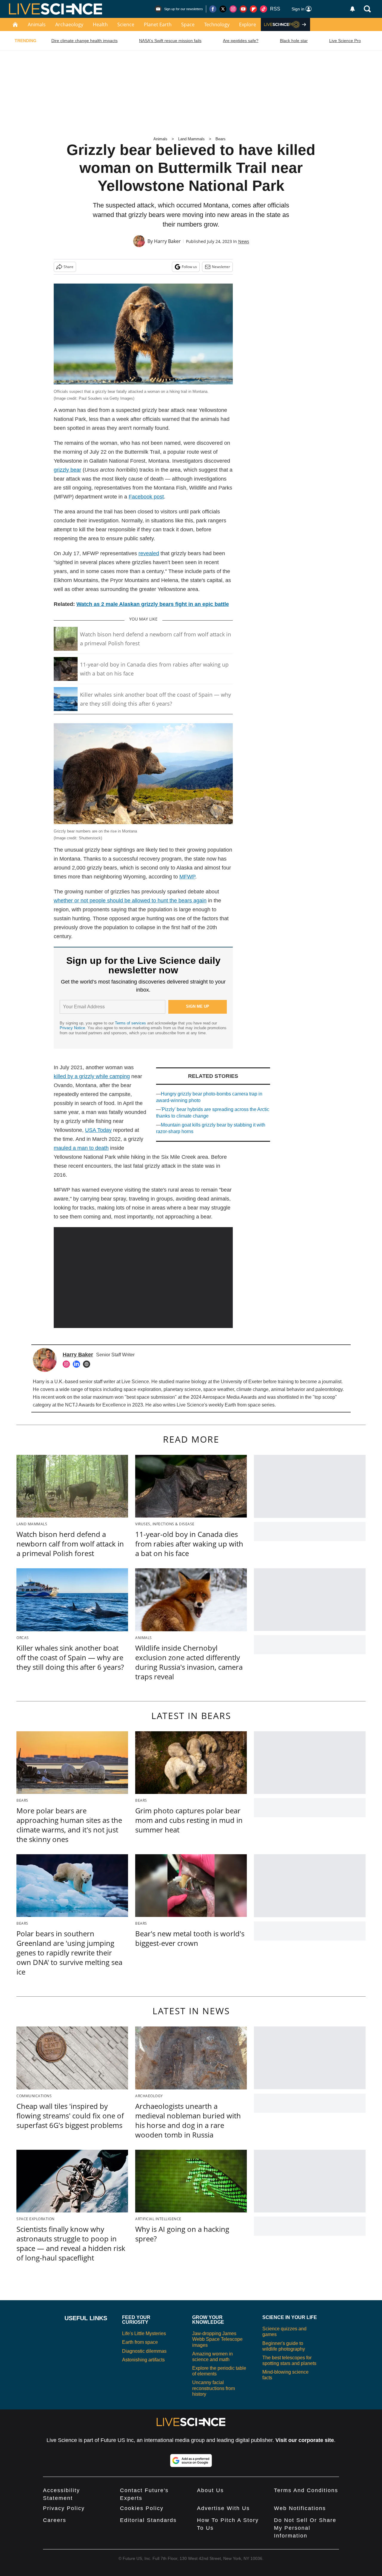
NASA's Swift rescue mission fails (170, 41)
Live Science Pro (345, 41)
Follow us (189, 267)
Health (100, 24)
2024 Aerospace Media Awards (224, 1397)
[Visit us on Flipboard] (253, 9)
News (244, 241)
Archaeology (69, 24)
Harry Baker (167, 241)
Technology (217, 24)
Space (188, 24)
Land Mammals (191, 139)
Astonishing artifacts (143, 2360)
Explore (248, 24)
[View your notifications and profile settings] (352, 9)
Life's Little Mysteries (144, 2333)
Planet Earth (158, 24)
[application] (143, 1278)
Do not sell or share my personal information (305, 2528)
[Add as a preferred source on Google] (191, 2460)
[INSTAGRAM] (68, 1364)
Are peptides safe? (241, 41)
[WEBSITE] (88, 1364)
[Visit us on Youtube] (243, 9)
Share (68, 267)
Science (126, 24)
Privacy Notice (72, 1028)
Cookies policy (142, 2508)
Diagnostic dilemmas (144, 2351)
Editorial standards (148, 2520)
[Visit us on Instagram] (233, 9)
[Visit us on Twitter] (223, 9)
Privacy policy (64, 2508)
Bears (221, 139)
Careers (55, 2520)
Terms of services (131, 1023)
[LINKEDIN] (78, 1364)
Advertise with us (223, 2508)
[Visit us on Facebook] (213, 9)
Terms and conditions (306, 2490)
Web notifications (300, 2508)
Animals (37, 24)
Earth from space (243, 1405)
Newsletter (221, 267)
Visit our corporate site (305, 2440)
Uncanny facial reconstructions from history (214, 2388)
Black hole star (294, 41)
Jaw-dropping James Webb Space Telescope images (217, 2339)
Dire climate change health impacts (84, 41)
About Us (210, 2490)
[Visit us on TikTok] (264, 9)
